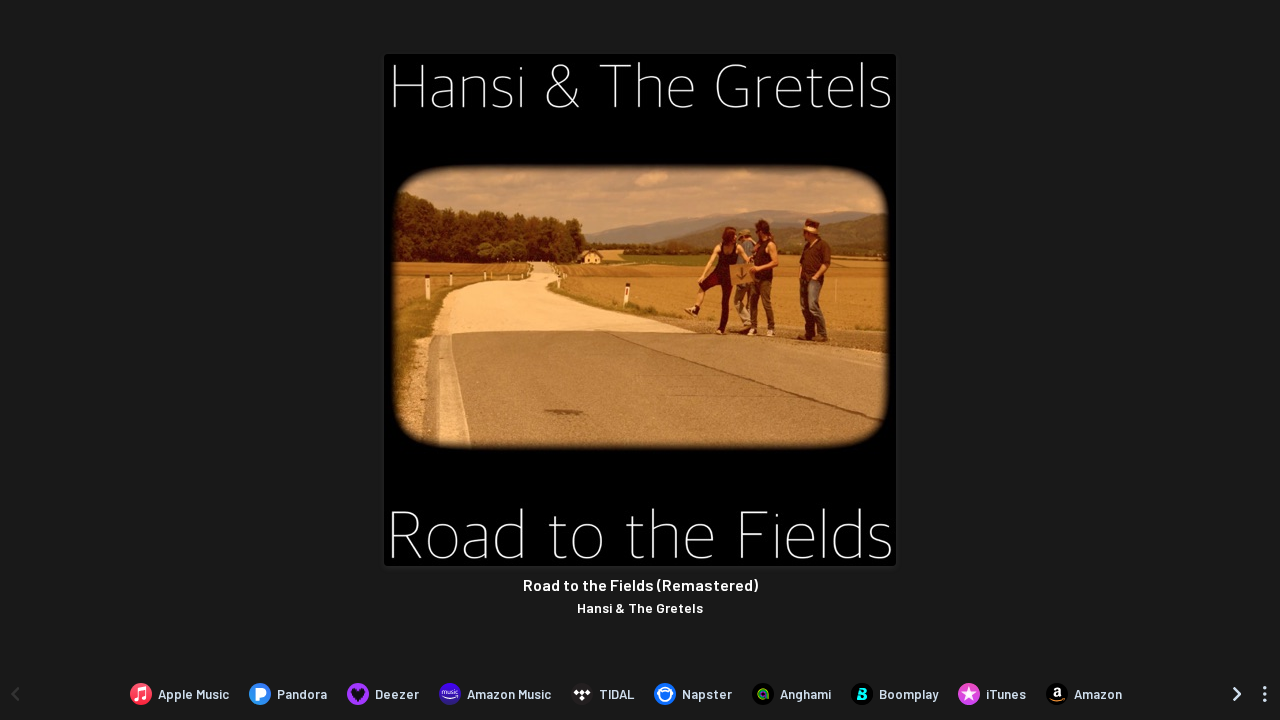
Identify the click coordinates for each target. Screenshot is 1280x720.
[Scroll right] (1237, 694)
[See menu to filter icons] (1265, 694)
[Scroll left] (15, 694)
